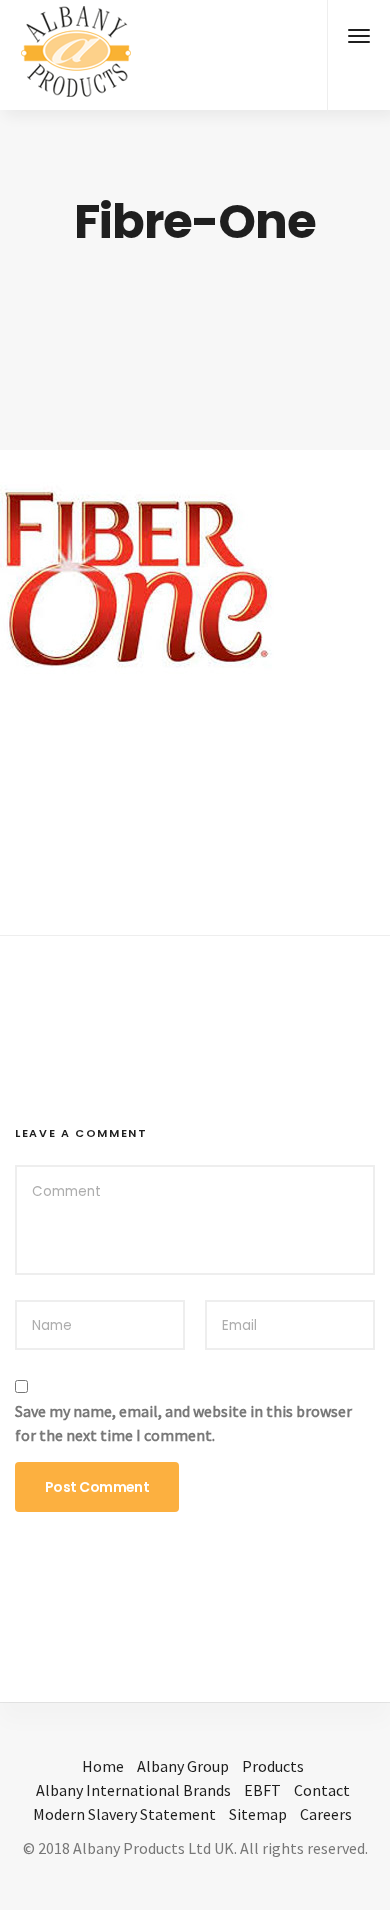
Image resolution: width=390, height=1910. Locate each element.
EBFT (262, 1790)
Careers (326, 1814)
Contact (322, 1790)
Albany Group (183, 1766)
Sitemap (258, 1814)
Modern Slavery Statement (124, 1814)
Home (103, 1766)
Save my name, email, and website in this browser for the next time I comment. (183, 1423)
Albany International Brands (133, 1790)
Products (273, 1766)
